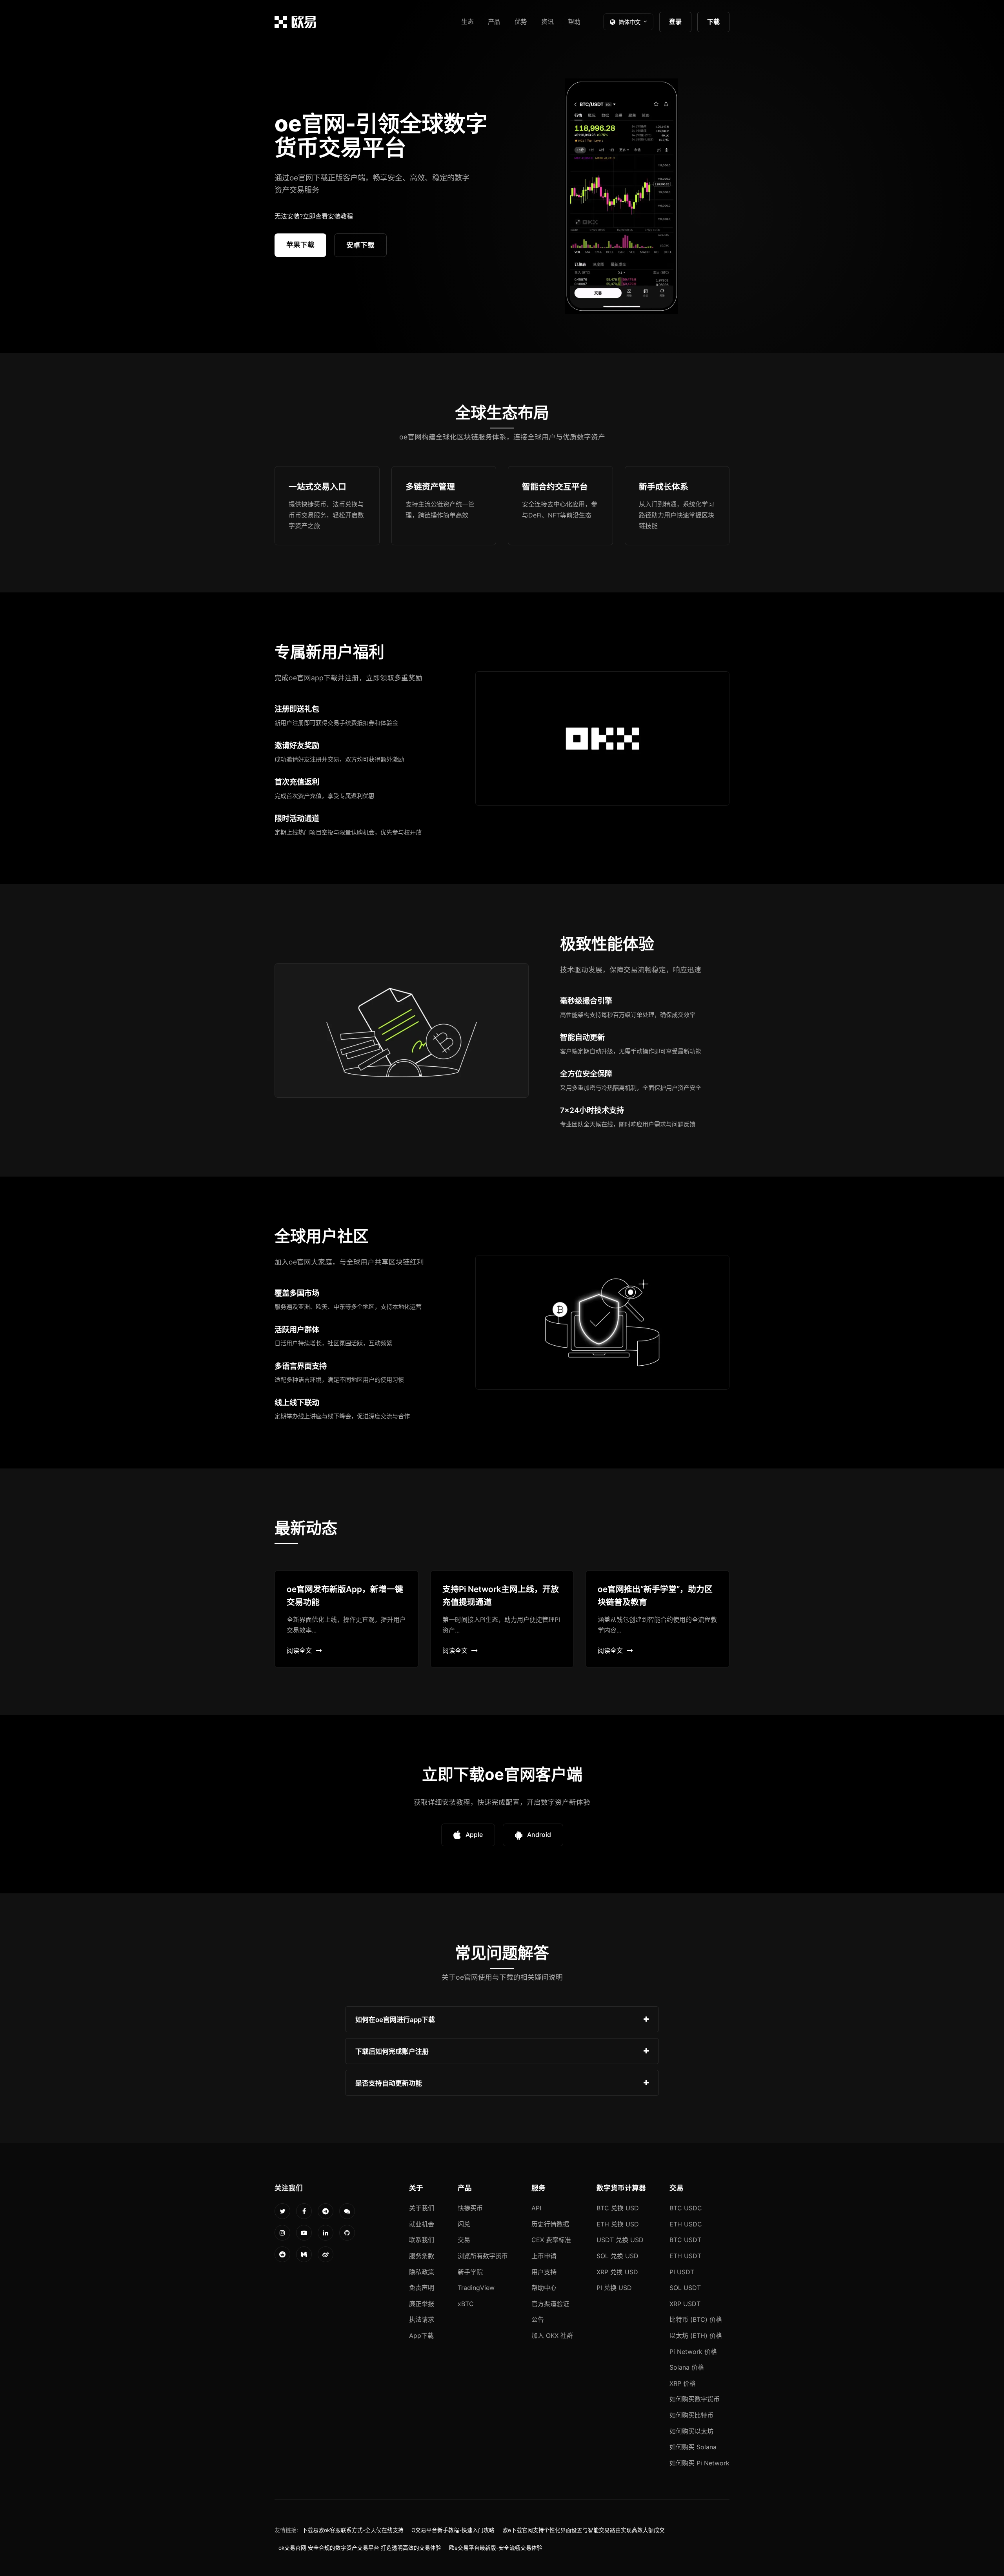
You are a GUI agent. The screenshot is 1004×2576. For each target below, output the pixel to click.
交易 (464, 2240)
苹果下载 (300, 245)
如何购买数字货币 (695, 2399)
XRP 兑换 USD (617, 2272)
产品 (494, 22)
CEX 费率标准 (551, 2240)
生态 (467, 22)
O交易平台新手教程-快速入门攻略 (453, 2530)
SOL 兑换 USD (617, 2256)
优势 (521, 22)
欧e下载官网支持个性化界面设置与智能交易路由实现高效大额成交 (584, 2530)
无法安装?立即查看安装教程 (314, 216)
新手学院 (470, 2272)
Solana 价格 (687, 2367)
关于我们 (422, 2208)
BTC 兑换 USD (618, 2208)
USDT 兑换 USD (620, 2240)
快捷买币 (470, 2208)
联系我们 (422, 2240)
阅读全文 (299, 1651)
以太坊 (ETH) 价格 (696, 2336)
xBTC (466, 2304)
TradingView (476, 2288)
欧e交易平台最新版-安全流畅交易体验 (496, 2548)
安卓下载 (360, 245)
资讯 (547, 22)
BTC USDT (685, 2240)
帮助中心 (544, 2288)
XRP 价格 (683, 2383)
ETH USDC (686, 2224)
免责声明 (422, 2288)
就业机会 (422, 2224)
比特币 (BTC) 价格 (696, 2319)
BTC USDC (686, 2208)
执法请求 (422, 2319)
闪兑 (464, 2224)
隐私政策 (422, 2272)
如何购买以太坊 (691, 2431)
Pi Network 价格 (693, 2352)
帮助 (574, 22)
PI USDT (682, 2272)
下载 (713, 22)
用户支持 (544, 2272)
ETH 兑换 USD (618, 2224)
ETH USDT (685, 2256)
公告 (538, 2319)
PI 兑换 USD (614, 2288)
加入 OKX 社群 (552, 2336)
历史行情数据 (550, 2224)
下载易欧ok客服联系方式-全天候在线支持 (353, 2530)
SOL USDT (685, 2288)
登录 (675, 22)
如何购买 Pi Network (699, 2463)
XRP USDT (685, 2304)
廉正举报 (422, 2304)
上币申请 (544, 2256)
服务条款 (422, 2256)
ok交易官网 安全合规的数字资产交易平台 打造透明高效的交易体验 (360, 2548)
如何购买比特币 (691, 2415)
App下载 (421, 2336)
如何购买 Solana (693, 2447)
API (536, 2208)
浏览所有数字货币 (483, 2256)
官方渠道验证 (550, 2304)
